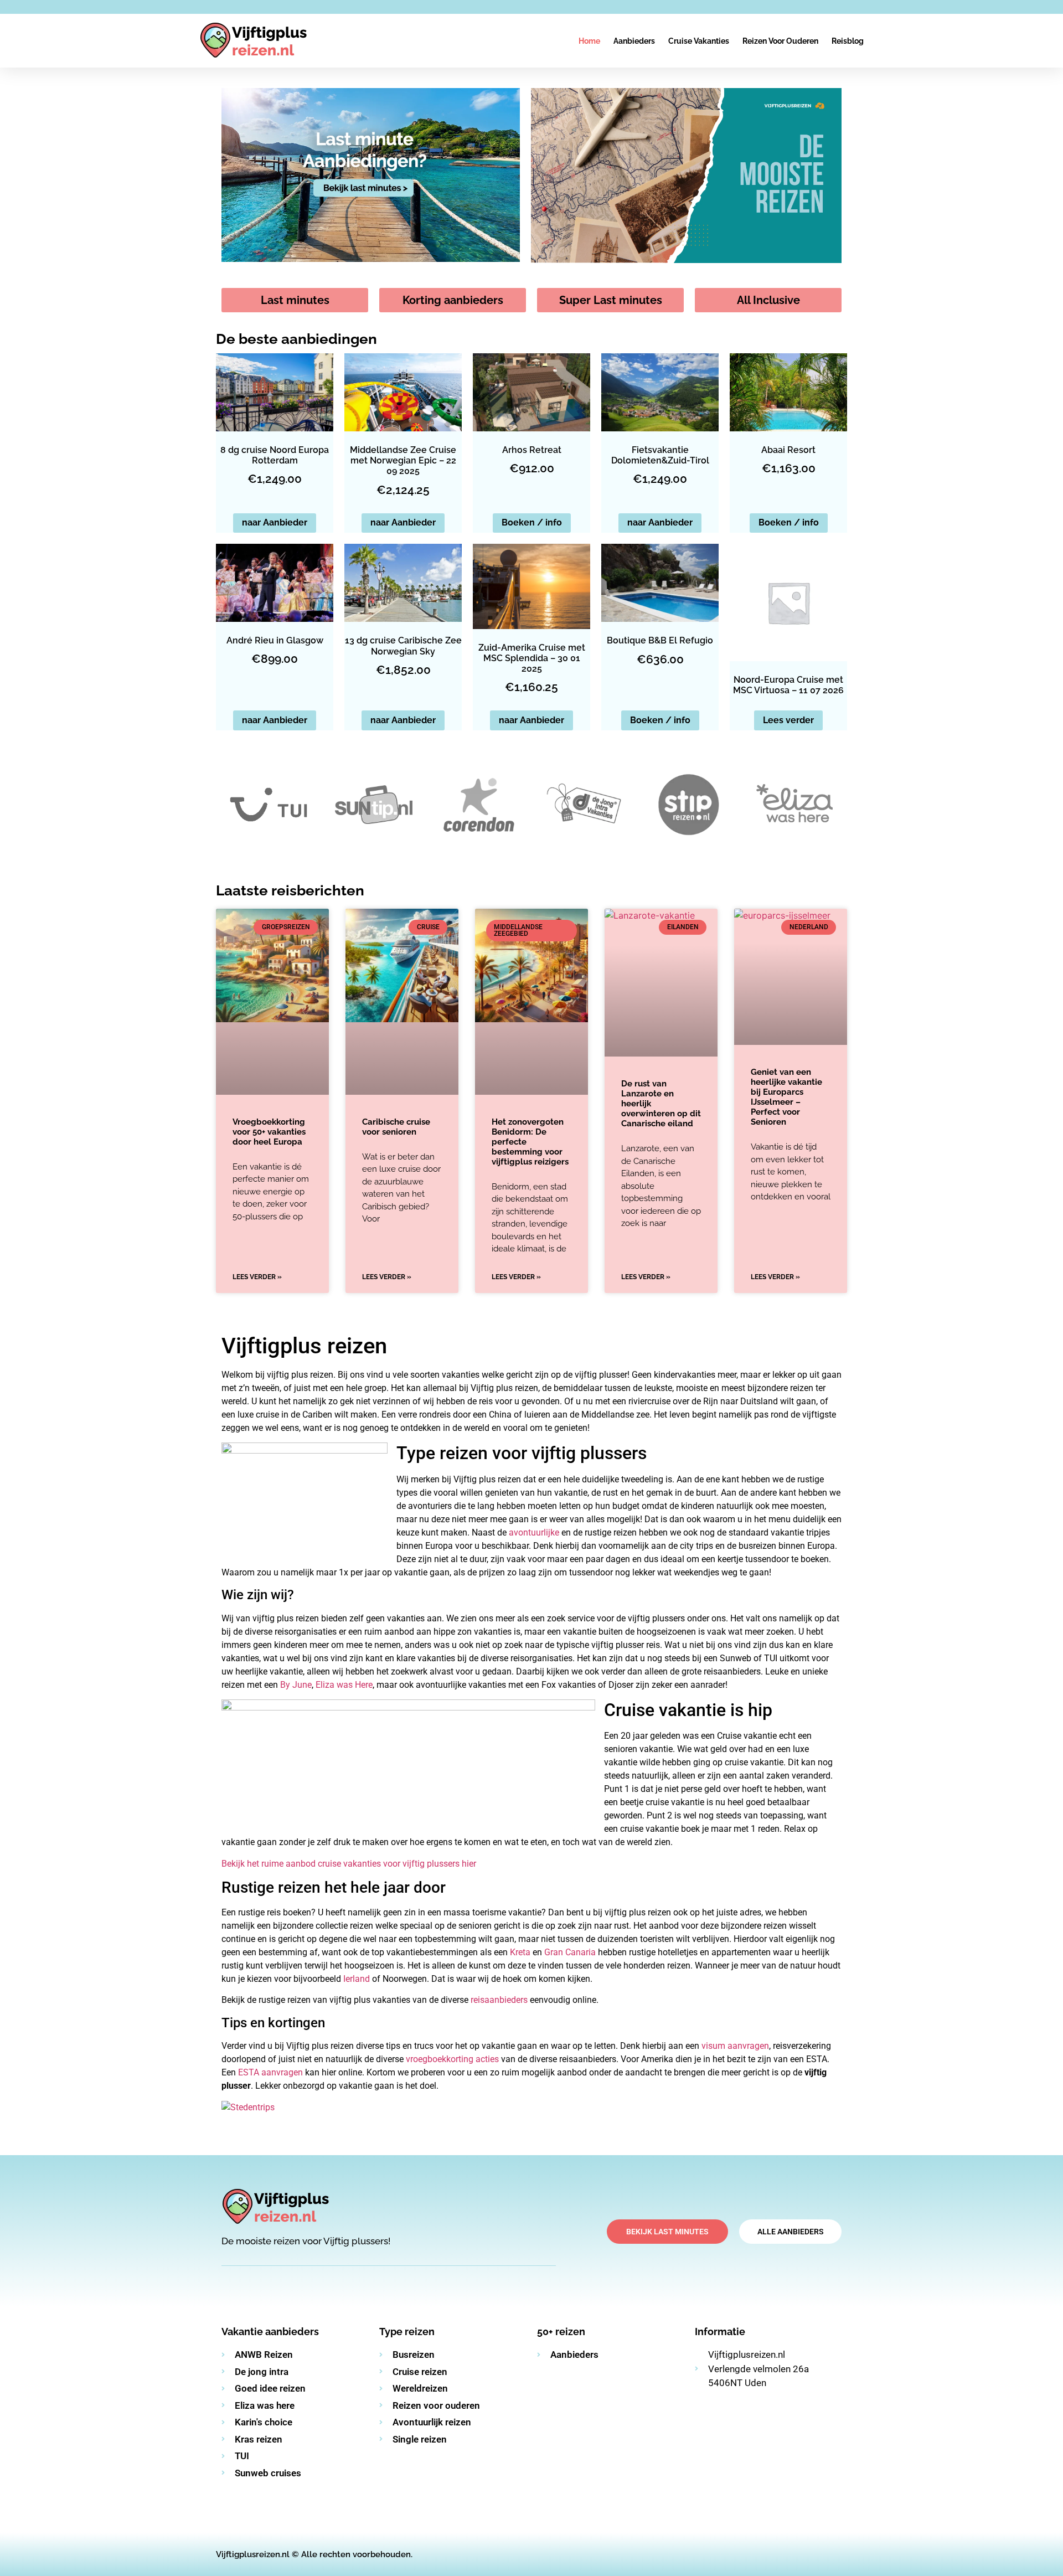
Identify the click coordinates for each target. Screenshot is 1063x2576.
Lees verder (788, 720)
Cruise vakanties (699, 41)
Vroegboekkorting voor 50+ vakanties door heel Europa (269, 1132)
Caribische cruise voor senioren (396, 1127)
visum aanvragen (735, 2046)
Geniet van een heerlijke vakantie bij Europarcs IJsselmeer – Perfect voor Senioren (786, 1097)
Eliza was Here (344, 1685)
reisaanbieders (499, 2000)
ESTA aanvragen (270, 2072)
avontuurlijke (535, 1532)
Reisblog (848, 41)
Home (589, 41)
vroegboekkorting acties (452, 2059)
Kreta (520, 1952)
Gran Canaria (570, 1952)
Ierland (357, 1979)
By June (296, 1685)
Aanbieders (634, 41)
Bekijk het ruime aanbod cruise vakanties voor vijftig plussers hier (349, 1864)
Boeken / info (532, 522)
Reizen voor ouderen (780, 41)
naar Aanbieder (275, 522)
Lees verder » (257, 1277)
